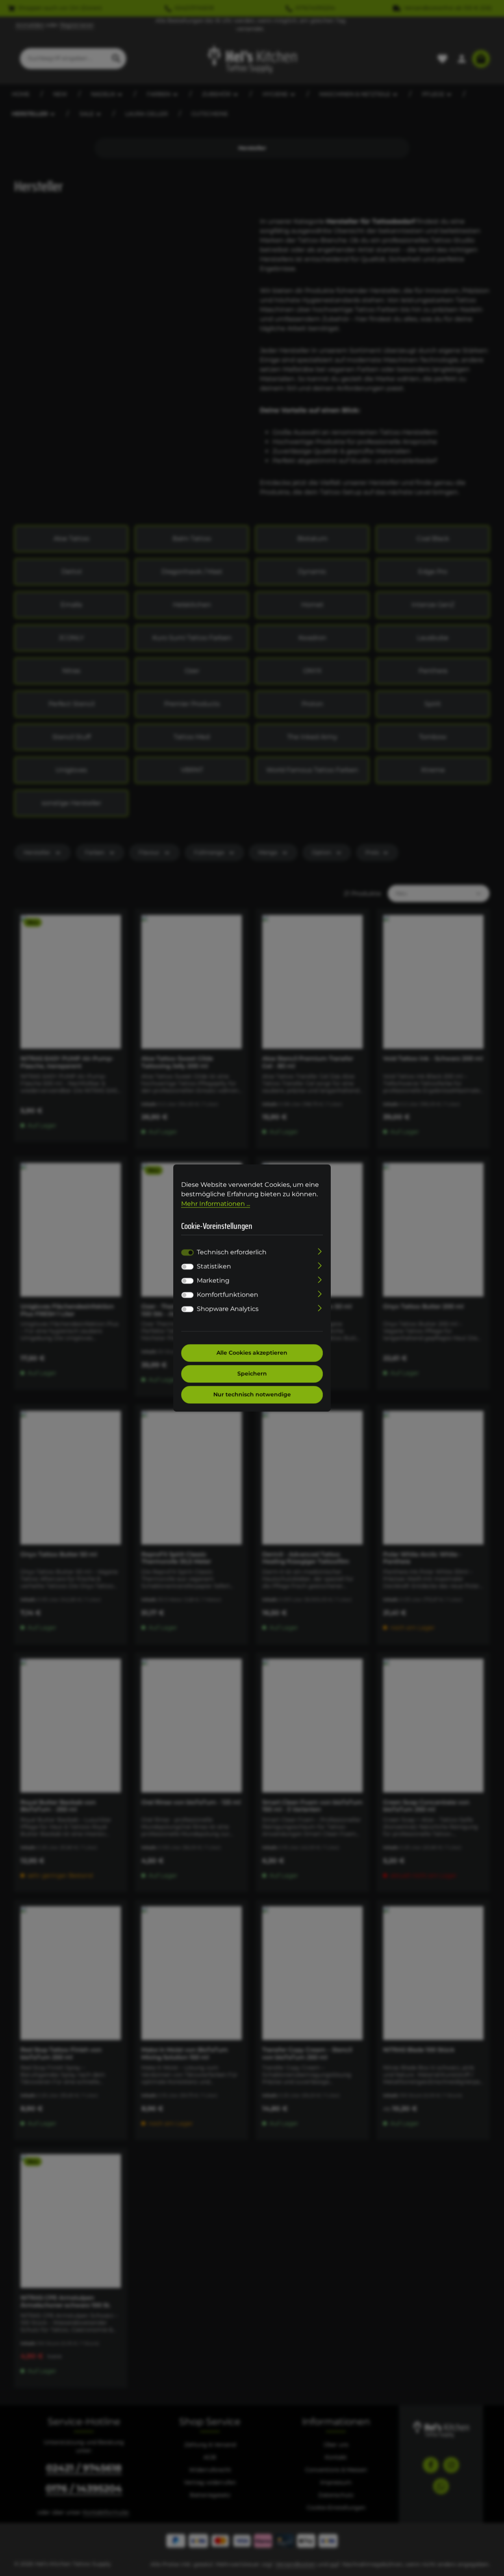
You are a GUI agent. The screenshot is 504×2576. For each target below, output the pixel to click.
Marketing (213, 1281)
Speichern (252, 1374)
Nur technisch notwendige (252, 1395)
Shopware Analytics (228, 1309)
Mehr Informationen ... (216, 1204)
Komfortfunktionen (228, 1295)
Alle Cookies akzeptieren (252, 1353)
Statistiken (214, 1267)
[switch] (187, 1267)
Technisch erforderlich (232, 1252)
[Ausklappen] (320, 1251)
